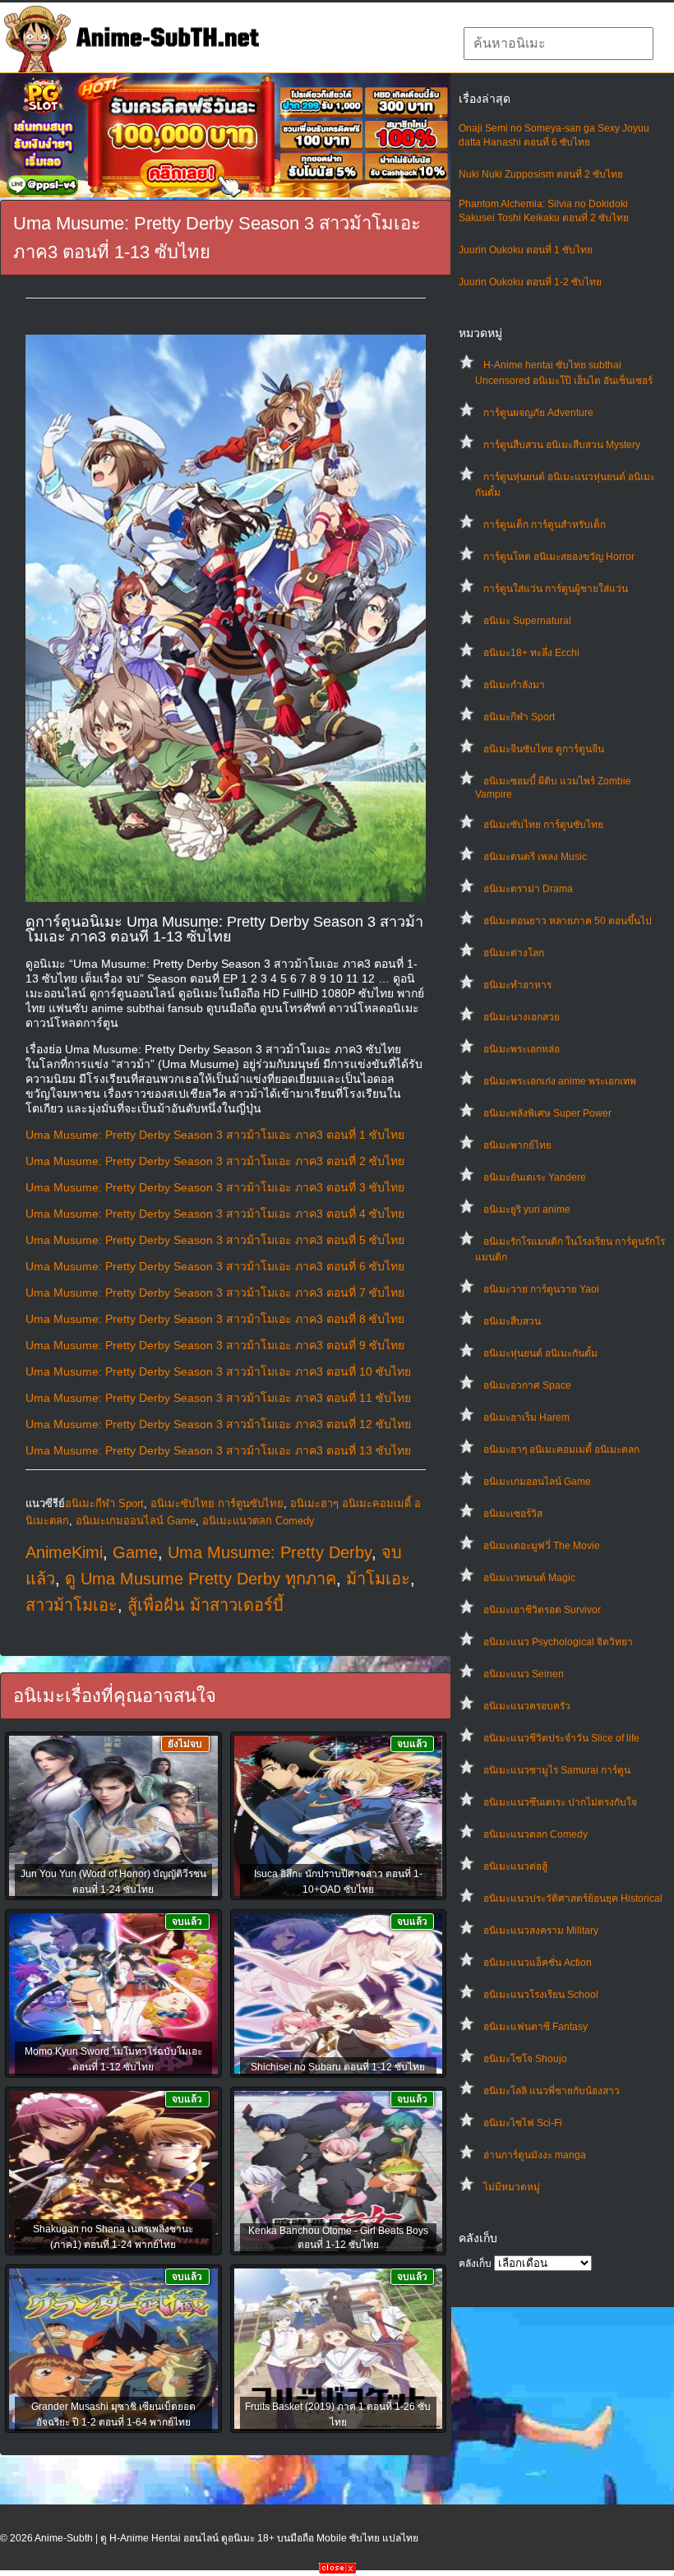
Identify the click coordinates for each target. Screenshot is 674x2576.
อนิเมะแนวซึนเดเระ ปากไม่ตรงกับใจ (560, 1802)
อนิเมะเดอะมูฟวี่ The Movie (542, 1546)
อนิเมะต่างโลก (514, 953)
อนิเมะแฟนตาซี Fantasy (536, 2027)
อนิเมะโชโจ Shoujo (525, 2059)
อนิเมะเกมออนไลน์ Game (537, 1482)
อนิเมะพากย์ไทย (517, 1145)
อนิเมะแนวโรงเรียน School (541, 1995)
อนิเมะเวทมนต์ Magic (529, 1578)
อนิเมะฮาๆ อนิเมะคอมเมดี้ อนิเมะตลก (561, 1450)
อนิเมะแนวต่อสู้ (515, 1866)
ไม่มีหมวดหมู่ (512, 2187)
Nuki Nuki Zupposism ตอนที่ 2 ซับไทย (541, 174)
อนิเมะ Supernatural (527, 621)
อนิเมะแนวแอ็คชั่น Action (538, 1963)
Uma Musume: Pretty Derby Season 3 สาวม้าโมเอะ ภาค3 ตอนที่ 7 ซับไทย (215, 1293)
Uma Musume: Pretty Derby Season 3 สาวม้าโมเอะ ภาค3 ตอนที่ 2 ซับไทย (215, 1161)
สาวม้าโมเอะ (72, 1605)
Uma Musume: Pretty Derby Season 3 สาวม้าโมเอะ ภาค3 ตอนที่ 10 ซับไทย (218, 1371)
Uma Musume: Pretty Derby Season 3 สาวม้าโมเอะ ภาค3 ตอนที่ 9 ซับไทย (215, 1345)
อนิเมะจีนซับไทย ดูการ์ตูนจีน (544, 749)
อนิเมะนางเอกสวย (522, 1017)
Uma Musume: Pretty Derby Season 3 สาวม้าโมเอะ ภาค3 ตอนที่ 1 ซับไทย (215, 1135)
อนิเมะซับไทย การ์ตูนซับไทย (543, 825)
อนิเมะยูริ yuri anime (527, 1209)
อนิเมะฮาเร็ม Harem (526, 1417)
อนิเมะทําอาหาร (517, 985)
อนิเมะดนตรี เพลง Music (535, 857)
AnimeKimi (64, 1552)
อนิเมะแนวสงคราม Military (541, 1931)
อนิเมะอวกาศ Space (527, 1385)
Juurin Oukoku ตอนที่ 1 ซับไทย (526, 250)
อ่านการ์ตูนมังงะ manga (535, 2155)
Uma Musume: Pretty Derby (270, 1552)
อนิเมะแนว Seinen (524, 1674)
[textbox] (559, 44)
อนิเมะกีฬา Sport (519, 717)
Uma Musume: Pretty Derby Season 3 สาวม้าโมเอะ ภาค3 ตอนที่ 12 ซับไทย (218, 1424)
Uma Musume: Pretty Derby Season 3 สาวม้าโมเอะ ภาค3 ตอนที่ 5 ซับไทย (215, 1240)
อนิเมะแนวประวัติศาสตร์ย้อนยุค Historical (573, 1898)
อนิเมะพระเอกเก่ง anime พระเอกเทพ (560, 1081)
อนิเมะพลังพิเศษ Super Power (547, 1113)
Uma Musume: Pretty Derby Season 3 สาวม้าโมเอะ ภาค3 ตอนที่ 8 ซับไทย (215, 1319)
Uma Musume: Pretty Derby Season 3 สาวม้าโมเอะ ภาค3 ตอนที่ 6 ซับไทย (215, 1266)
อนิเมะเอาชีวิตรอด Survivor (542, 1610)
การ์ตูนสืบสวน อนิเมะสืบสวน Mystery (562, 445)
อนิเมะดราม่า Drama (528, 889)
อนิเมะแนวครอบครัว (527, 1706)
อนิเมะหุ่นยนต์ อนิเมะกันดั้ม (540, 1353)
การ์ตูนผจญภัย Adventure (538, 413)
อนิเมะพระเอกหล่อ (522, 1049)
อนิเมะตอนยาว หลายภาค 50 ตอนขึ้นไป (568, 921)
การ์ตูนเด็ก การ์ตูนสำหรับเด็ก (545, 525)
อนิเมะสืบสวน (512, 1321)
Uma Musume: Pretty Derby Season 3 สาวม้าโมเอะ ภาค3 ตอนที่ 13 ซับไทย (218, 1450)
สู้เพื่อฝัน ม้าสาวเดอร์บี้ (205, 1605)
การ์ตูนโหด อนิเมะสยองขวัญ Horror (559, 557)
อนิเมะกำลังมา (514, 685)
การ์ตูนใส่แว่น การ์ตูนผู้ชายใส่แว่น (556, 589)
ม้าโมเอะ (378, 1579)
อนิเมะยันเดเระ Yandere (535, 1177)
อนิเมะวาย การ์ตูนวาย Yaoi (541, 1289)
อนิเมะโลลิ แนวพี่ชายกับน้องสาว (552, 2091)
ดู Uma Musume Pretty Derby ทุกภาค (201, 1579)
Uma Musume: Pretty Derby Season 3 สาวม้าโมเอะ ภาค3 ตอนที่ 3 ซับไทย (215, 1187)
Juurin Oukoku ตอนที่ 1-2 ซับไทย (530, 282)
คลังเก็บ (475, 2264)
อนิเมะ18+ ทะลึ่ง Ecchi (531, 653)
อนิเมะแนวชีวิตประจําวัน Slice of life (561, 1738)
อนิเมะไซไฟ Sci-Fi (523, 2123)
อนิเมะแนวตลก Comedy (536, 1834)
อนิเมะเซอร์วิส (513, 1514)
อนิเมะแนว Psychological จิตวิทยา (558, 1642)
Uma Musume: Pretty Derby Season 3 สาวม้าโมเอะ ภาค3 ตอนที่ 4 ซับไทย (215, 1214)
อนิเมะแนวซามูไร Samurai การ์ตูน (557, 1770)
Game (135, 1552)
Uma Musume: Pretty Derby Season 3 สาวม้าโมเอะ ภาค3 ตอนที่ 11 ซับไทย (218, 1398)
